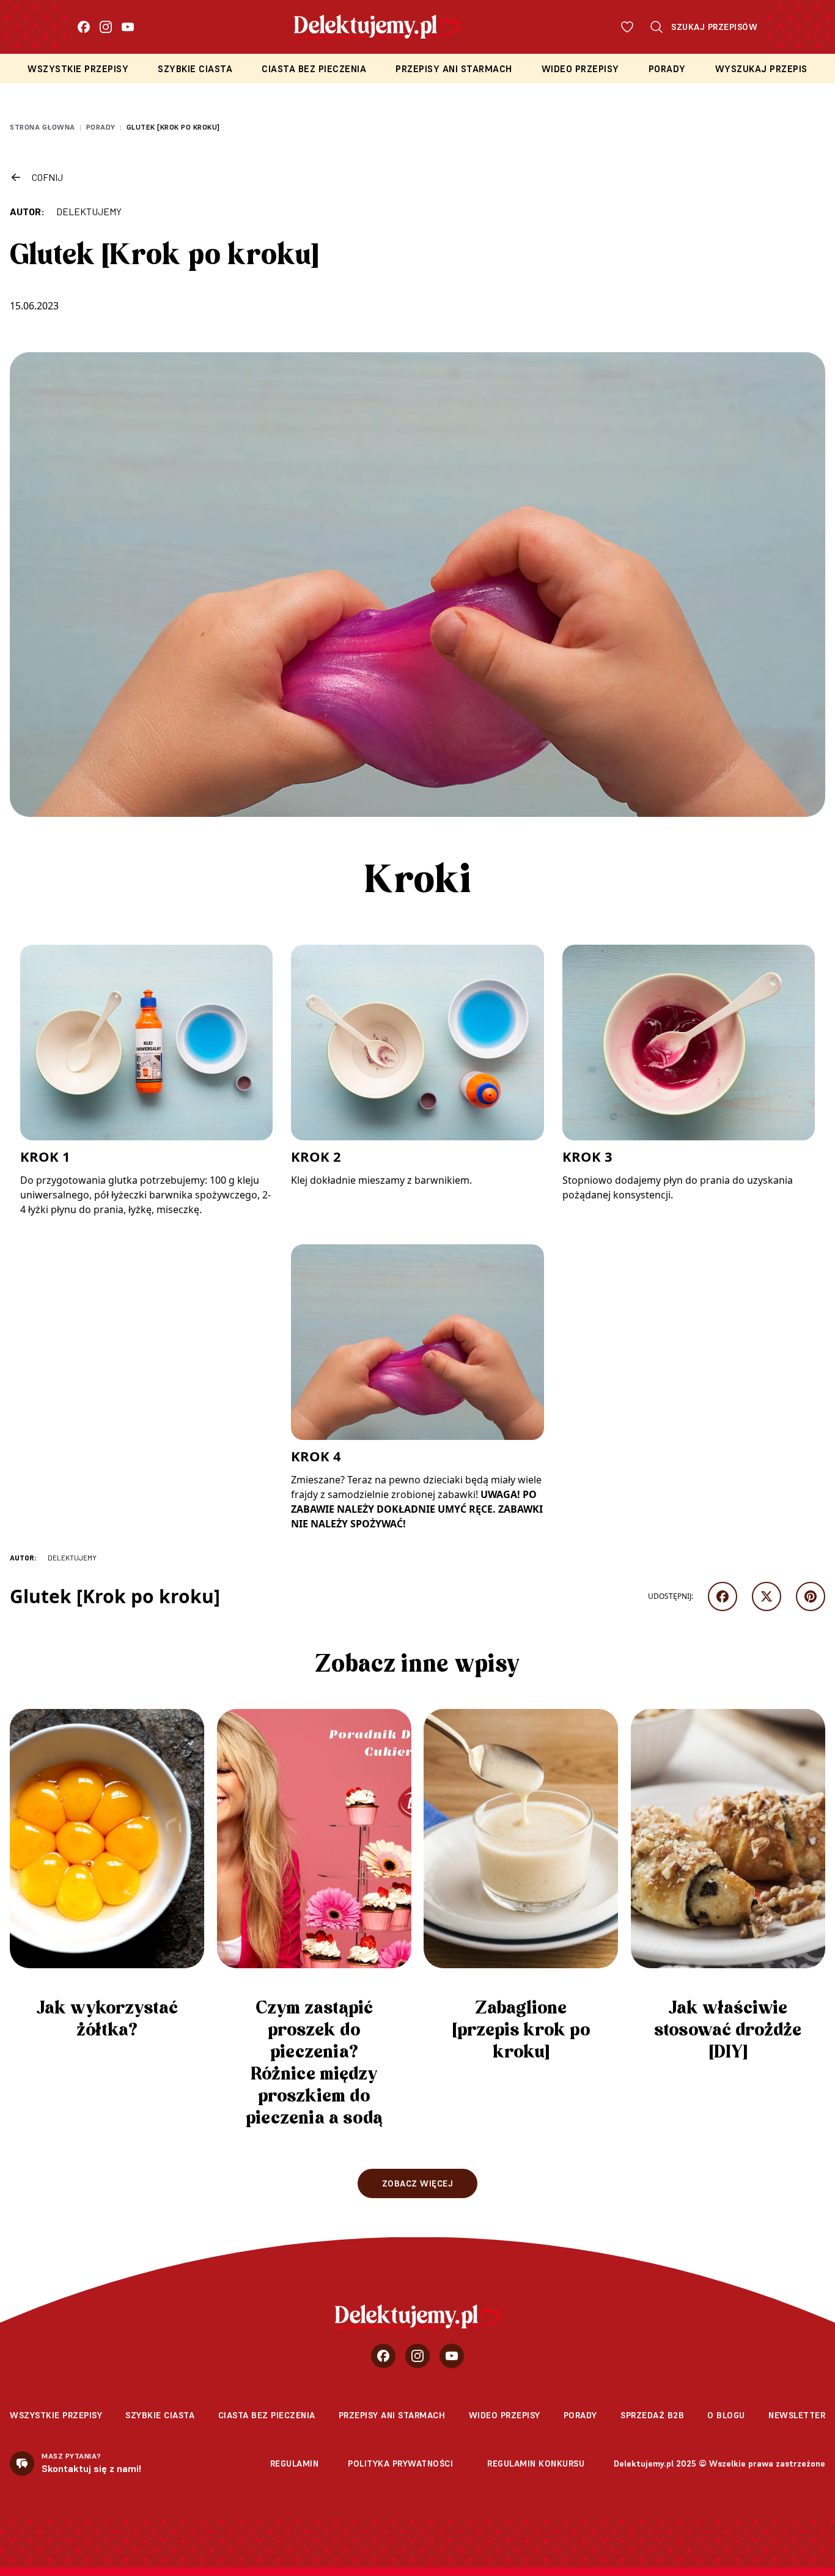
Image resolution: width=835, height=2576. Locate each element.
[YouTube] (128, 27)
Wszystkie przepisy (78, 69)
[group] (107, 1880)
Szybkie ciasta (195, 69)
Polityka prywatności (400, 2463)
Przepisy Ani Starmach (454, 69)
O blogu (726, 2415)
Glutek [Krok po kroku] (173, 127)
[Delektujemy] (418, 2317)
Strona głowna (42, 127)
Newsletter (797, 2415)
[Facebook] (84, 27)
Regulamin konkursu (536, 2463)
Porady (667, 69)
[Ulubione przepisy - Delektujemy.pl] (627, 27)
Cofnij (47, 177)
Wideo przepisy (580, 69)
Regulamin (295, 2463)
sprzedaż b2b (652, 2415)
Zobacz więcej (418, 2183)
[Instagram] (106, 27)
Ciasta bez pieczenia (314, 69)
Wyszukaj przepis (761, 69)
